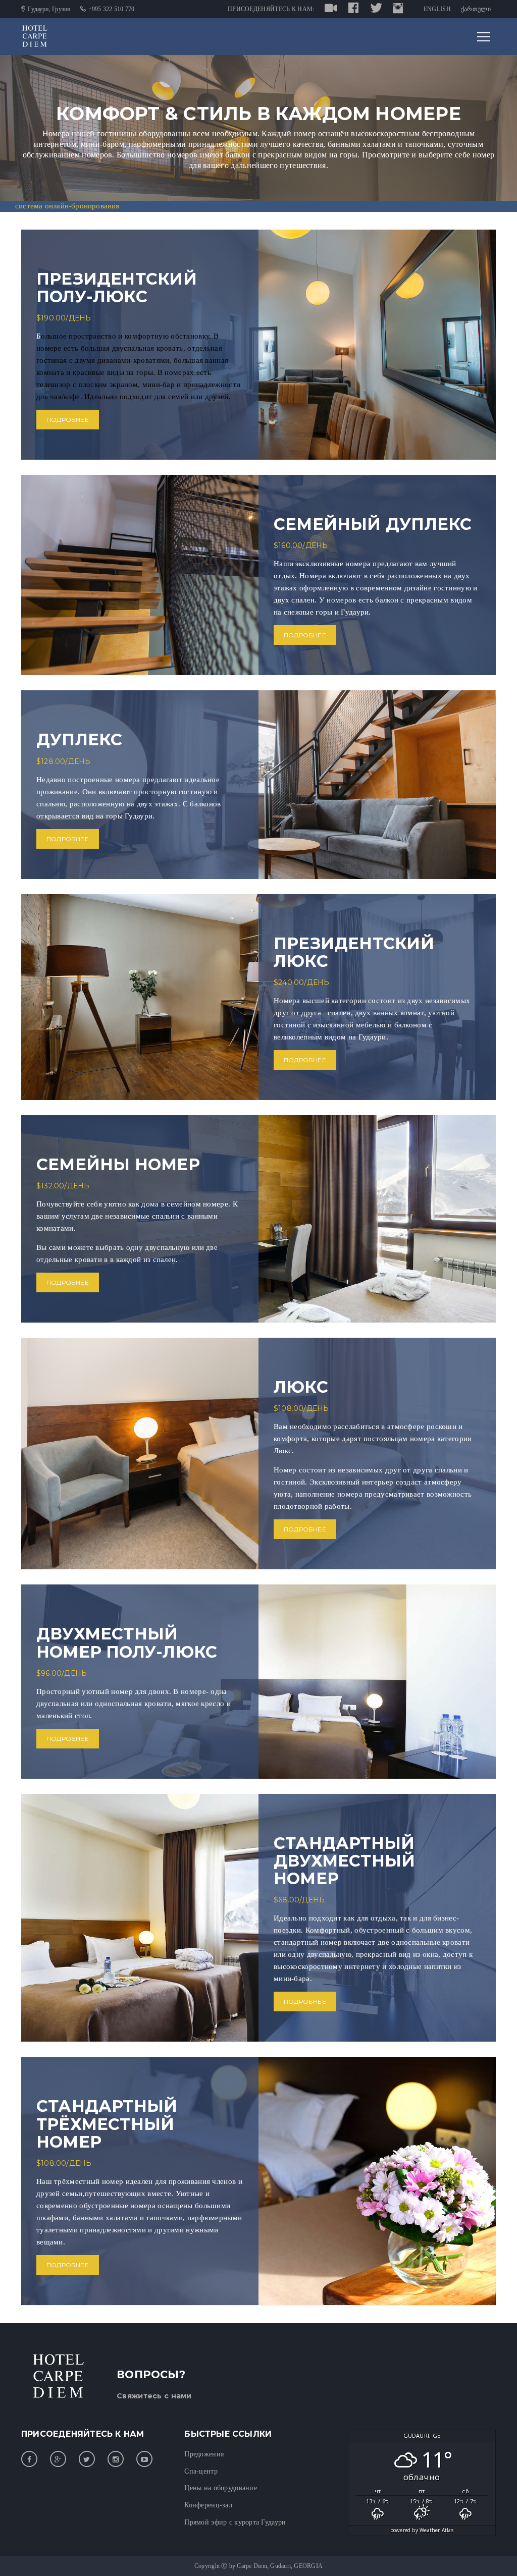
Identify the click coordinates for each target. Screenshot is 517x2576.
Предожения (204, 2454)
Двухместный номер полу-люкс (127, 1642)
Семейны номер (118, 1164)
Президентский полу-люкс (117, 288)
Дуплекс (79, 739)
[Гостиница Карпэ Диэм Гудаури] (35, 36)
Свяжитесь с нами (154, 2396)
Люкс (301, 1387)
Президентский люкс (354, 952)
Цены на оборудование (221, 2488)
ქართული (476, 9)
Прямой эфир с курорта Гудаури (235, 2522)
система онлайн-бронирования (67, 206)
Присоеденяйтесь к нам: (271, 9)
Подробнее (68, 420)
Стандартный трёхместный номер (107, 2124)
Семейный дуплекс (373, 524)
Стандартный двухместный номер (344, 1861)
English (437, 9)
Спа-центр (201, 2471)
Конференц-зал (208, 2505)
